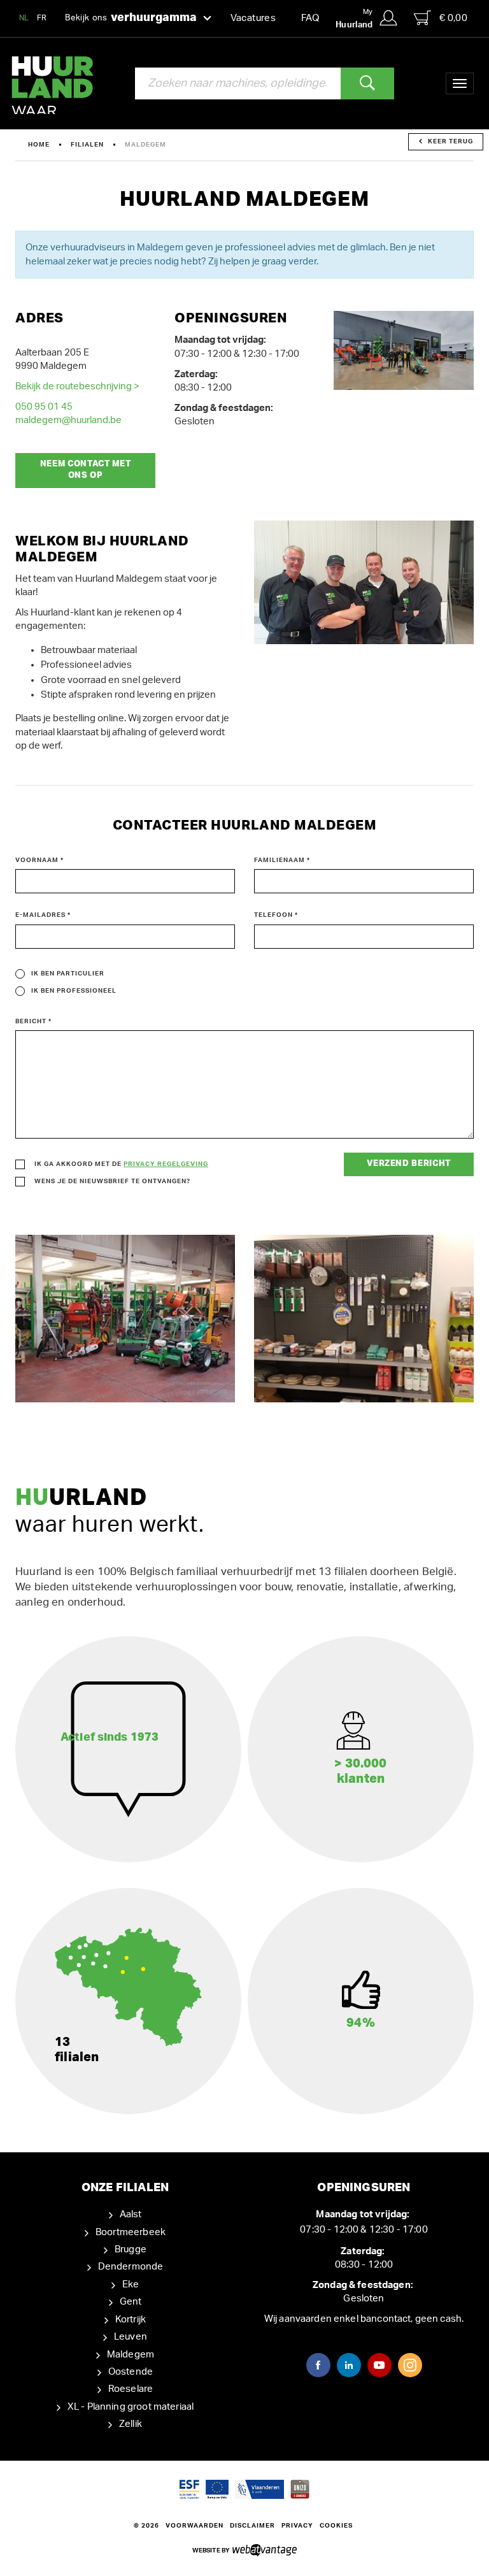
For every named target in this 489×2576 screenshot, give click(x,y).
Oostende (131, 2372)
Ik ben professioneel (74, 991)
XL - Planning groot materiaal (131, 2407)
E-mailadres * (43, 915)
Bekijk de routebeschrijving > (77, 386)
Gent (131, 2302)
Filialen (87, 145)
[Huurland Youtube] (379, 2365)
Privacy (297, 2526)
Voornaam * (39, 860)
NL (24, 18)
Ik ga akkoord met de (121, 1164)
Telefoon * (276, 915)
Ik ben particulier (68, 974)
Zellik (131, 2424)
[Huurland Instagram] (410, 2365)
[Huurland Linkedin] (349, 2365)
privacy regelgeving (166, 1164)
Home (39, 145)
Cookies (336, 2526)
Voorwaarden (195, 2526)
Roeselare (131, 2389)
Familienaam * (282, 860)
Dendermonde (131, 2267)
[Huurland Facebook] (318, 2365)
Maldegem (131, 2355)
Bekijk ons (131, 18)
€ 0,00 (453, 18)
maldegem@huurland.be (68, 420)
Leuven (131, 2337)
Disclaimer (252, 2526)
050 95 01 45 (44, 407)
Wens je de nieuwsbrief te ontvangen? (112, 1181)
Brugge (131, 2249)
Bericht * (33, 1021)
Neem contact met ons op (85, 470)
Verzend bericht (409, 1164)
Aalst (131, 2214)
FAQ (310, 18)
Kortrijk (131, 2320)
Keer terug (450, 141)
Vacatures (253, 18)
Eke (131, 2285)
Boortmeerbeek (131, 2232)
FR (42, 18)
